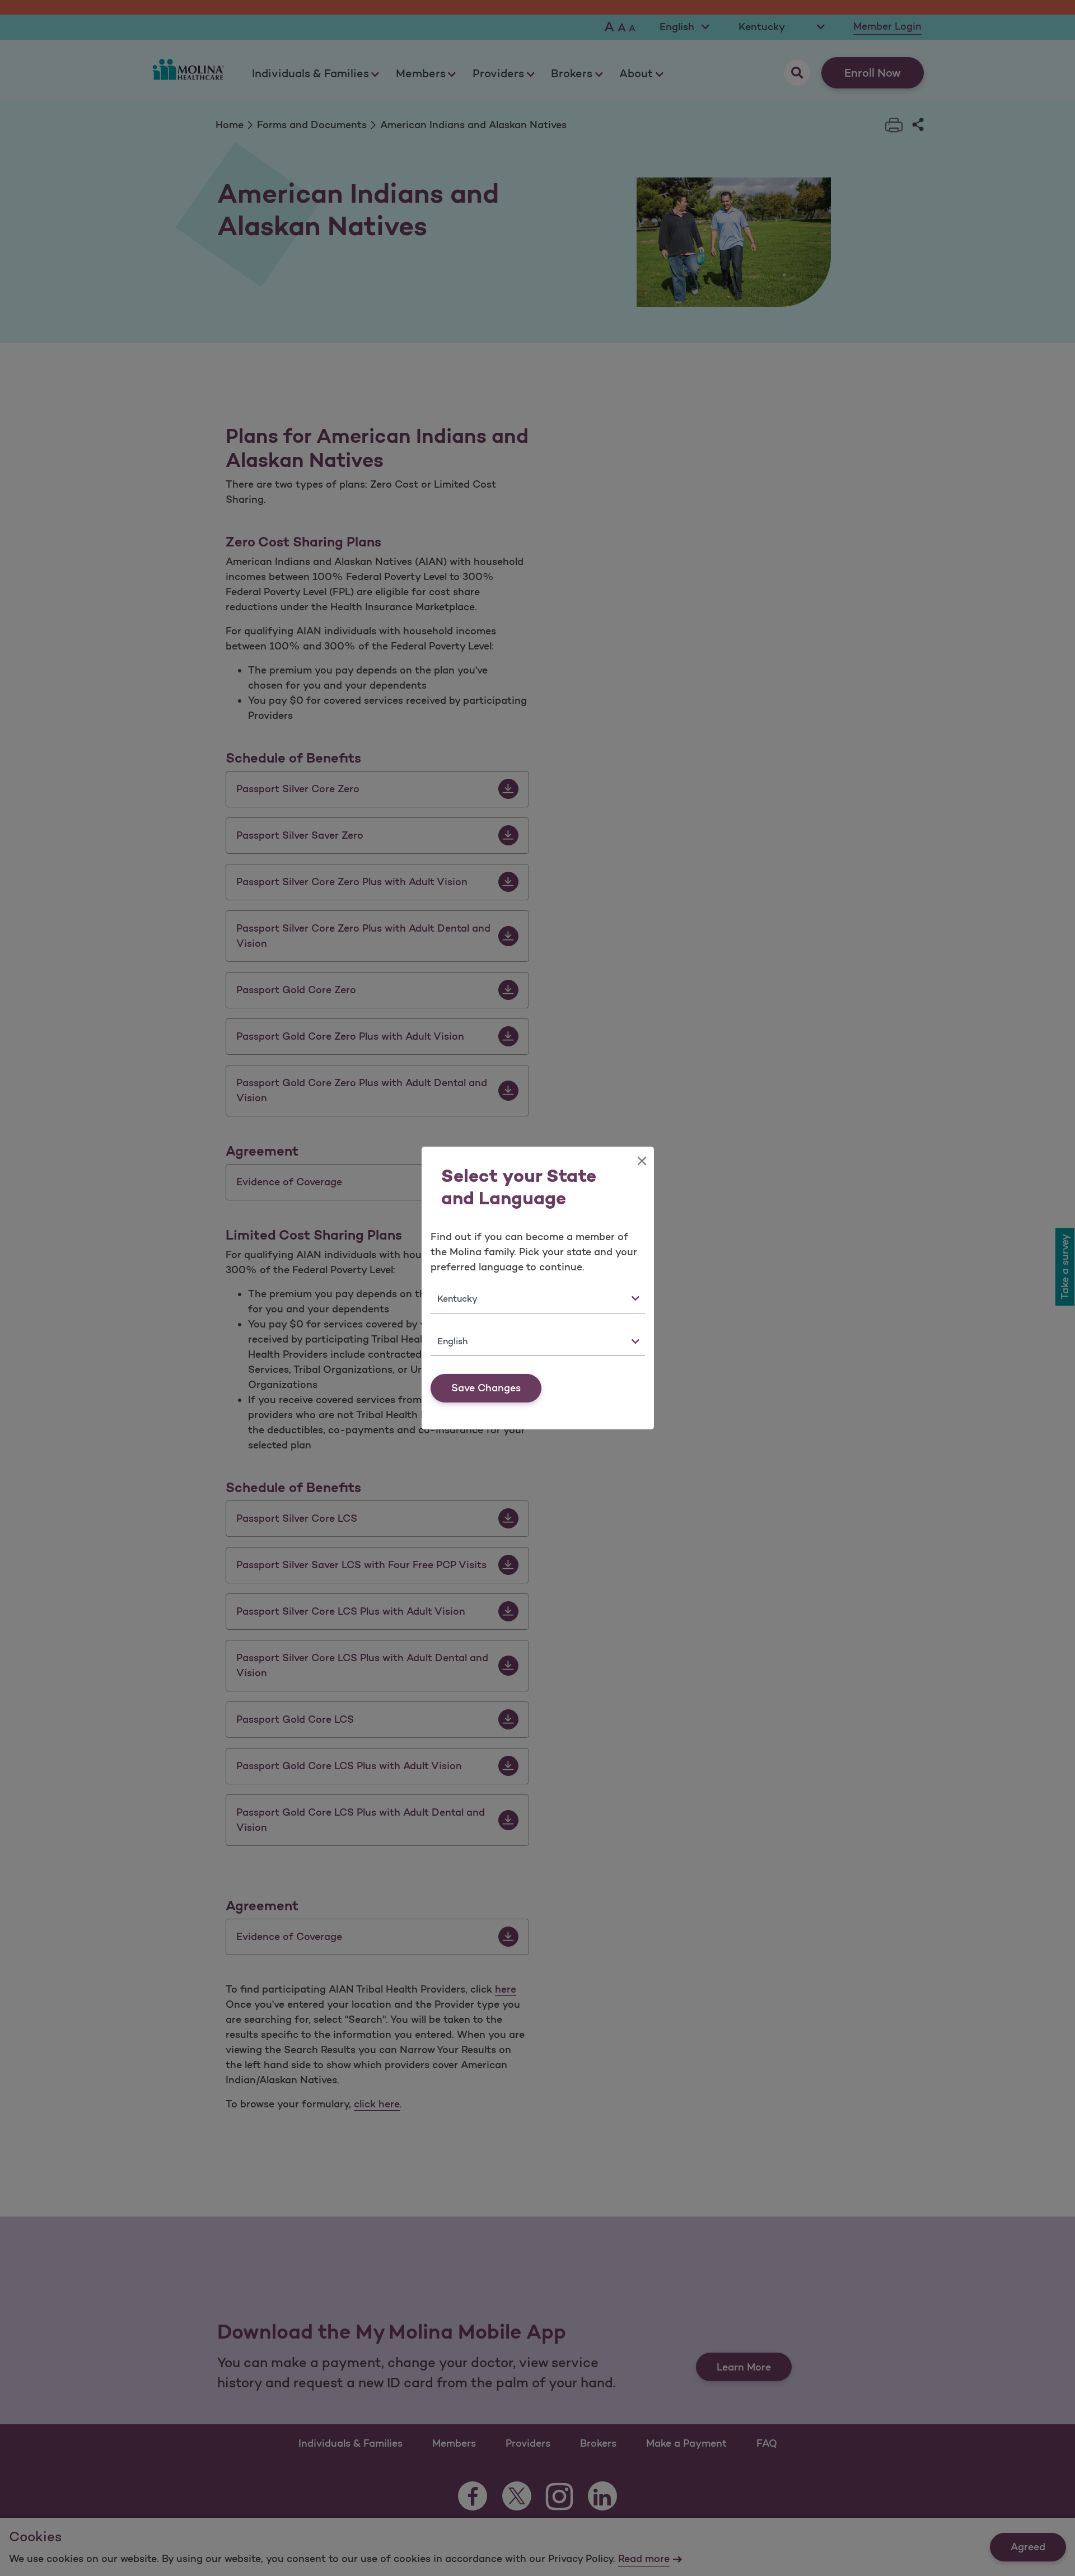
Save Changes (486, 1388)
